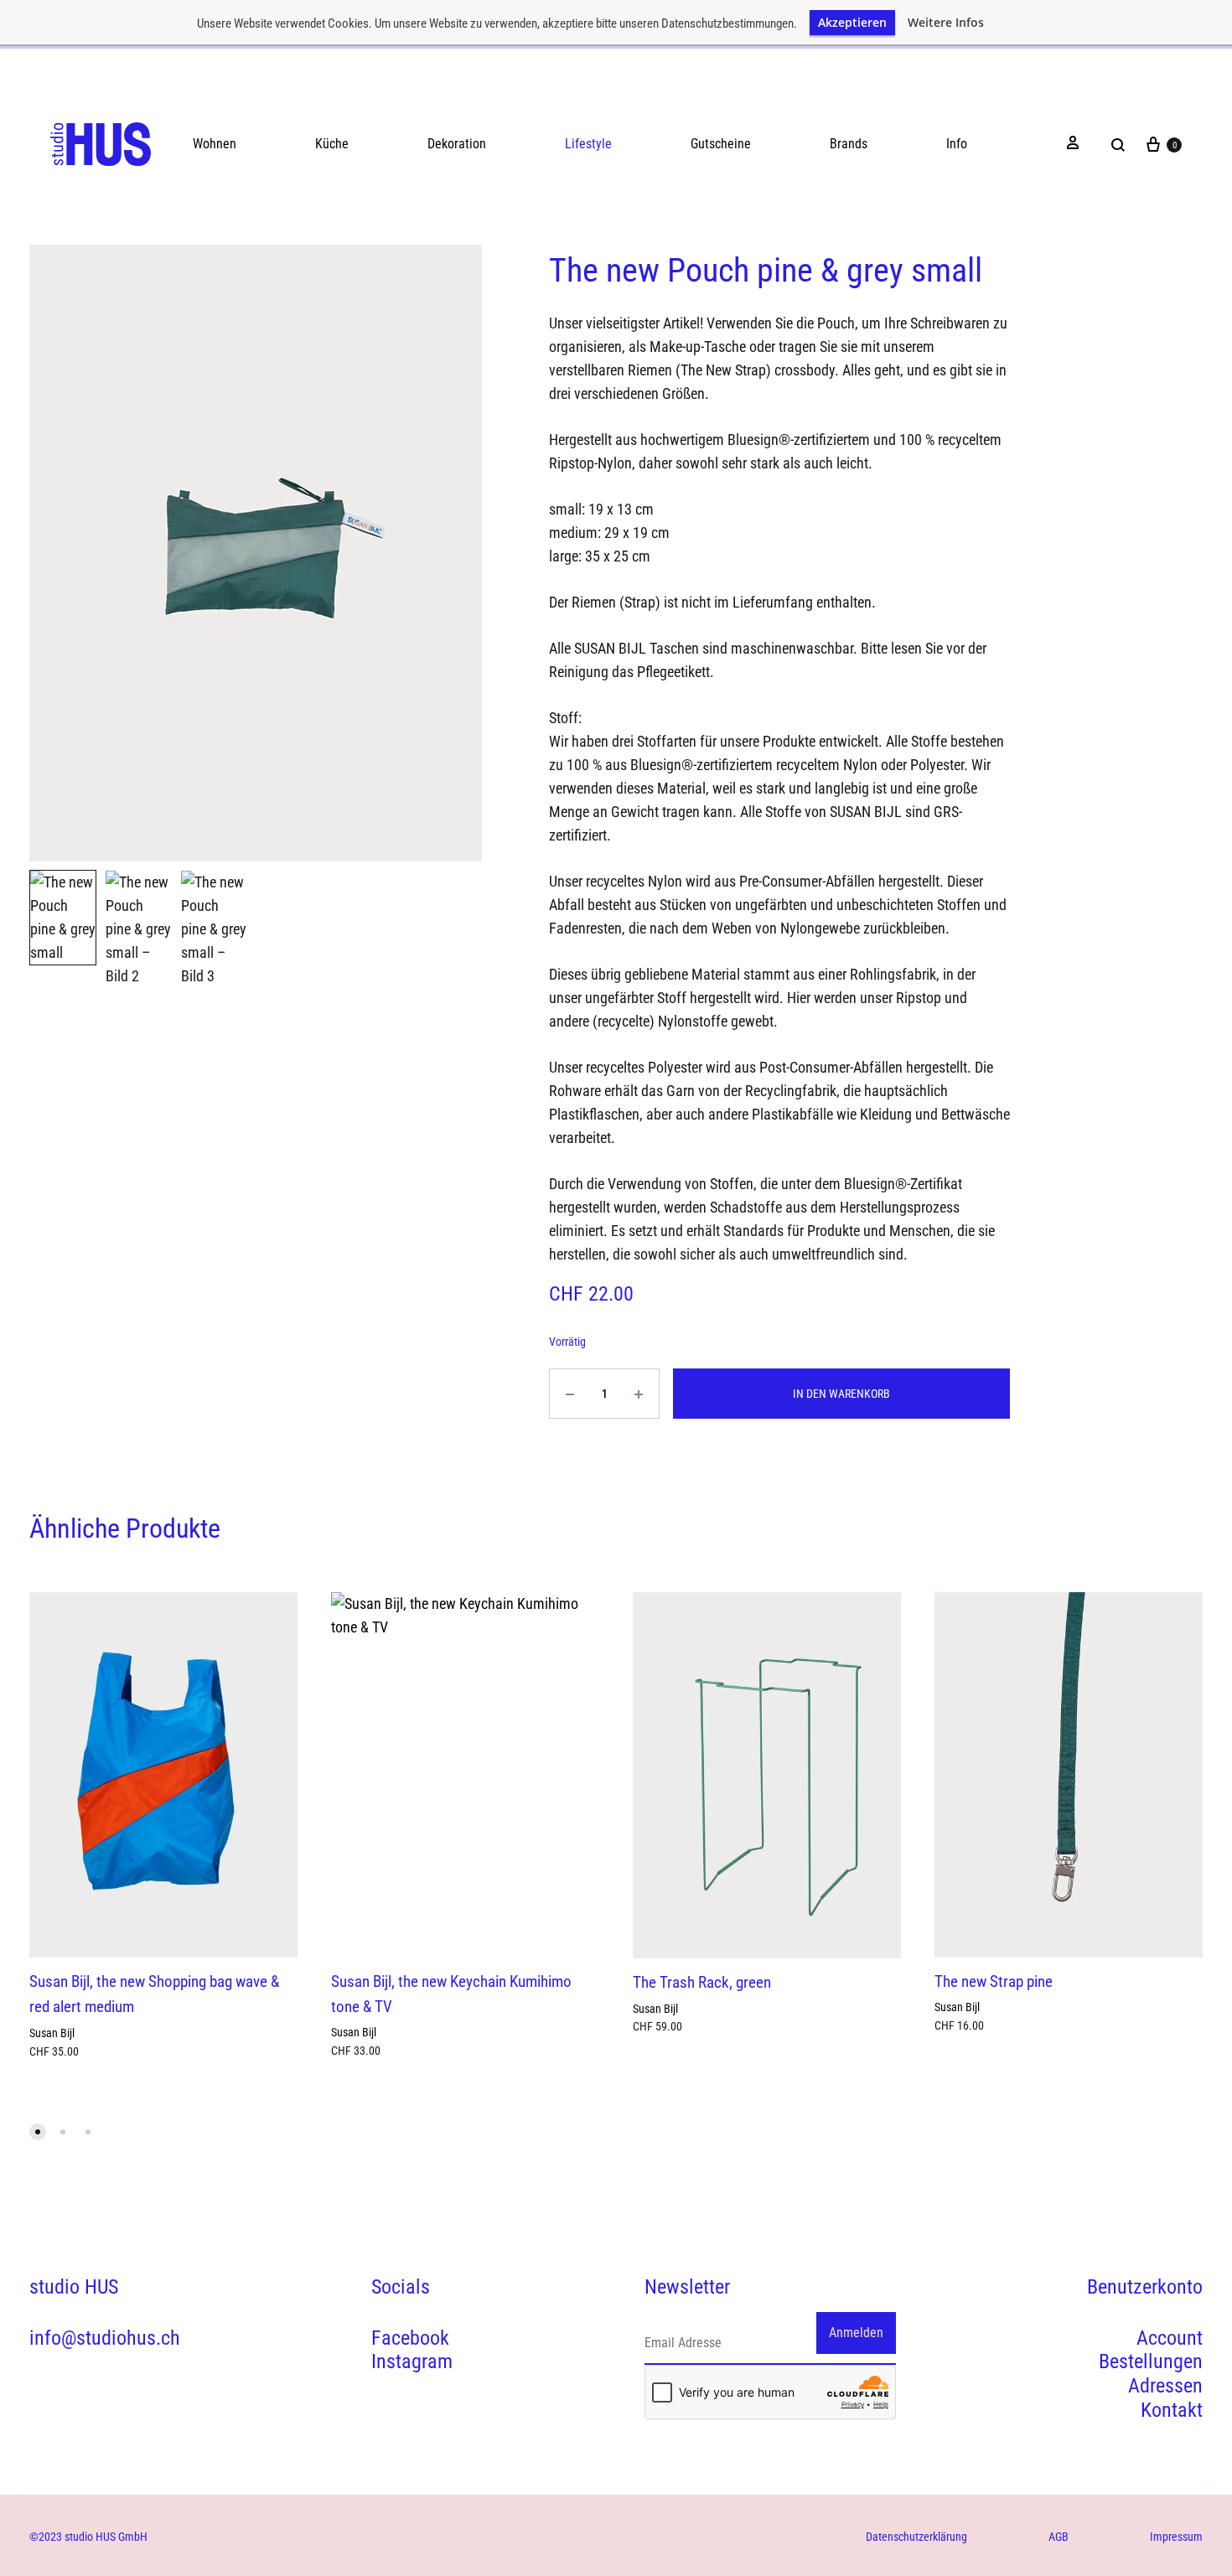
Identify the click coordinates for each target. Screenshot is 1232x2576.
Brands (849, 144)
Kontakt (1172, 2410)
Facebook (410, 2338)
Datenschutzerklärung (916, 2537)
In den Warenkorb (841, 1394)
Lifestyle (588, 144)
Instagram (412, 2361)
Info (957, 144)
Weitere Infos (946, 23)
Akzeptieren (852, 22)
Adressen (1165, 2386)
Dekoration (457, 144)
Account (1170, 2338)
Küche (332, 144)
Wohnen (215, 144)
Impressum (1176, 2537)
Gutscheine (721, 144)
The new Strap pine (994, 1981)
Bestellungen (1151, 2361)
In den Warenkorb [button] (70, 2072)
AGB (1059, 2537)
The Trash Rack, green (702, 1982)
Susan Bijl (52, 2033)
